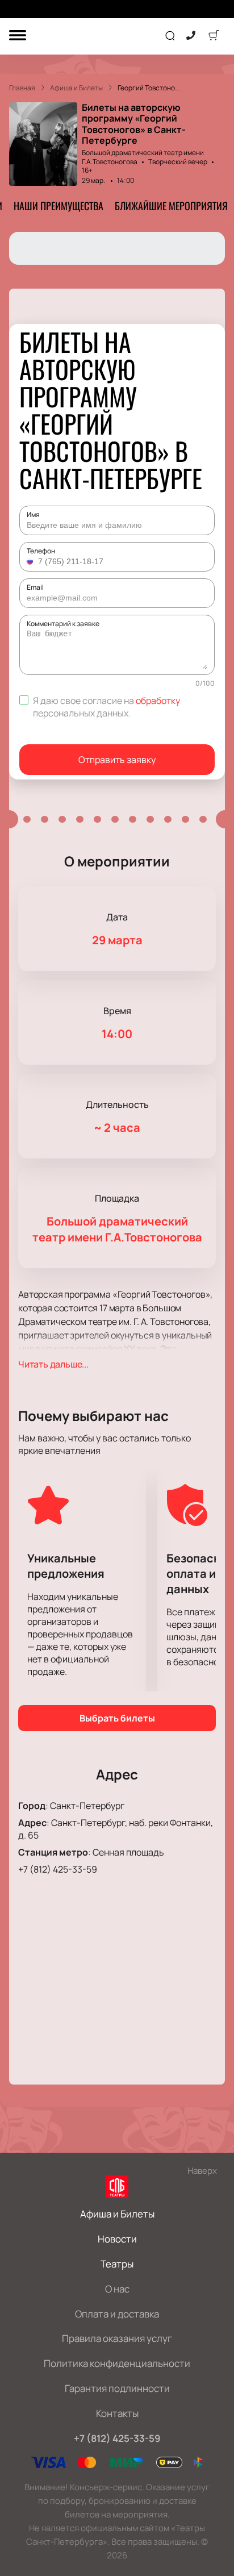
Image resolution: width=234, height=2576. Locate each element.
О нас (117, 2289)
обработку (158, 701)
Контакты (117, 2413)
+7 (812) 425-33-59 (58, 1869)
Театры (117, 2264)
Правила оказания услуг (117, 2338)
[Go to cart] (214, 36)
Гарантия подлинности (117, 2388)
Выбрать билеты (117, 1718)
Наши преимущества (58, 206)
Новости (117, 2239)
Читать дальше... (53, 1364)
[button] (31, 561)
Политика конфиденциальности (117, 2363)
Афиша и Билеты (117, 2214)
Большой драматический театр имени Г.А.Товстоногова (143, 157)
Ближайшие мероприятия (171, 206)
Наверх (202, 2171)
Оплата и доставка (117, 2314)
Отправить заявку (117, 760)
